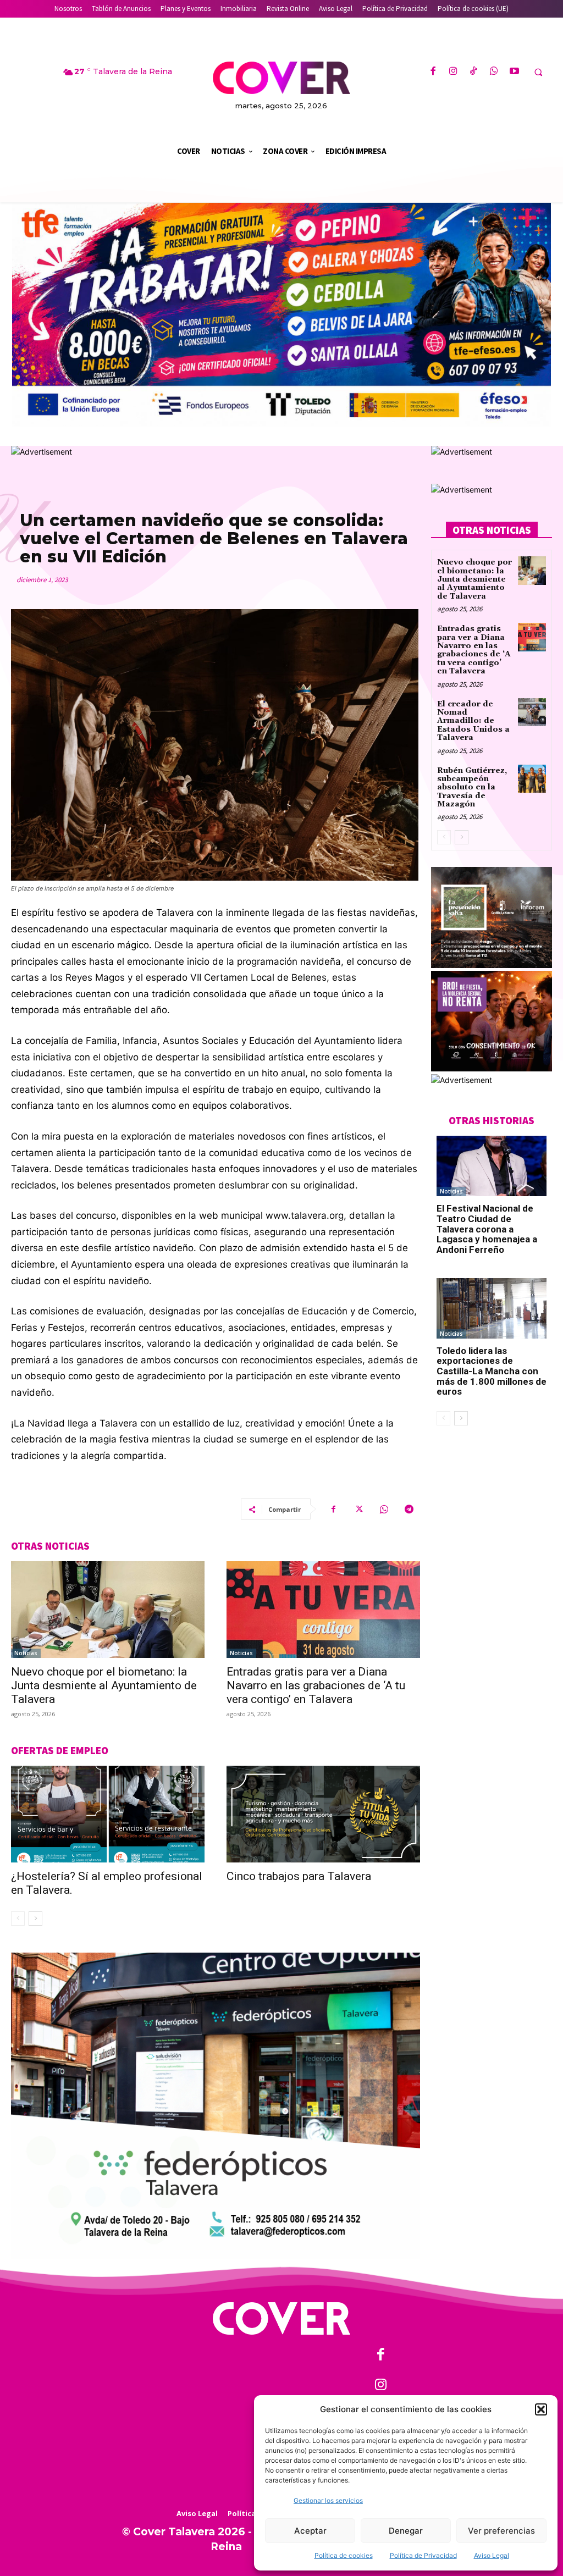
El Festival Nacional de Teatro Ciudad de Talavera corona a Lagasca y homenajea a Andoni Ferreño (487, 1229)
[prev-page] (18, 1919)
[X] (358, 1509)
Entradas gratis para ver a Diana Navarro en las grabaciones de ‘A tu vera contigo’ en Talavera (316, 1685)
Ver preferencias (501, 2531)
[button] (541, 2409)
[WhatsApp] (494, 72)
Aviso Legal (492, 2555)
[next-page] (35, 1919)
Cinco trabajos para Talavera (299, 1876)
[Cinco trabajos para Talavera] (323, 1814)
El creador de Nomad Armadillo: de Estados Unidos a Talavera (473, 721)
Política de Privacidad (423, 2555)
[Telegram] (409, 1509)
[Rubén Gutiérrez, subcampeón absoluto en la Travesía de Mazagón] (532, 779)
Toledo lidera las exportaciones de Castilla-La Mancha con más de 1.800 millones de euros (492, 1371)
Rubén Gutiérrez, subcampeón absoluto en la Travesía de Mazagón (472, 788)
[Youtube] (514, 72)
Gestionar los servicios (328, 2500)
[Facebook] (432, 72)
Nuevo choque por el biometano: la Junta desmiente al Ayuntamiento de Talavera (104, 1685)
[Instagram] (453, 72)
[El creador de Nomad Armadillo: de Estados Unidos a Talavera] (532, 712)
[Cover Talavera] (281, 2318)
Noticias (26, 1653)
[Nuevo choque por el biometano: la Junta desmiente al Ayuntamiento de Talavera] (108, 1610)
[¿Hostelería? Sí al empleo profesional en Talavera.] (108, 1814)
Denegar (406, 2531)
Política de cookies (344, 2555)
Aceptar (310, 2531)
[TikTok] (474, 72)
